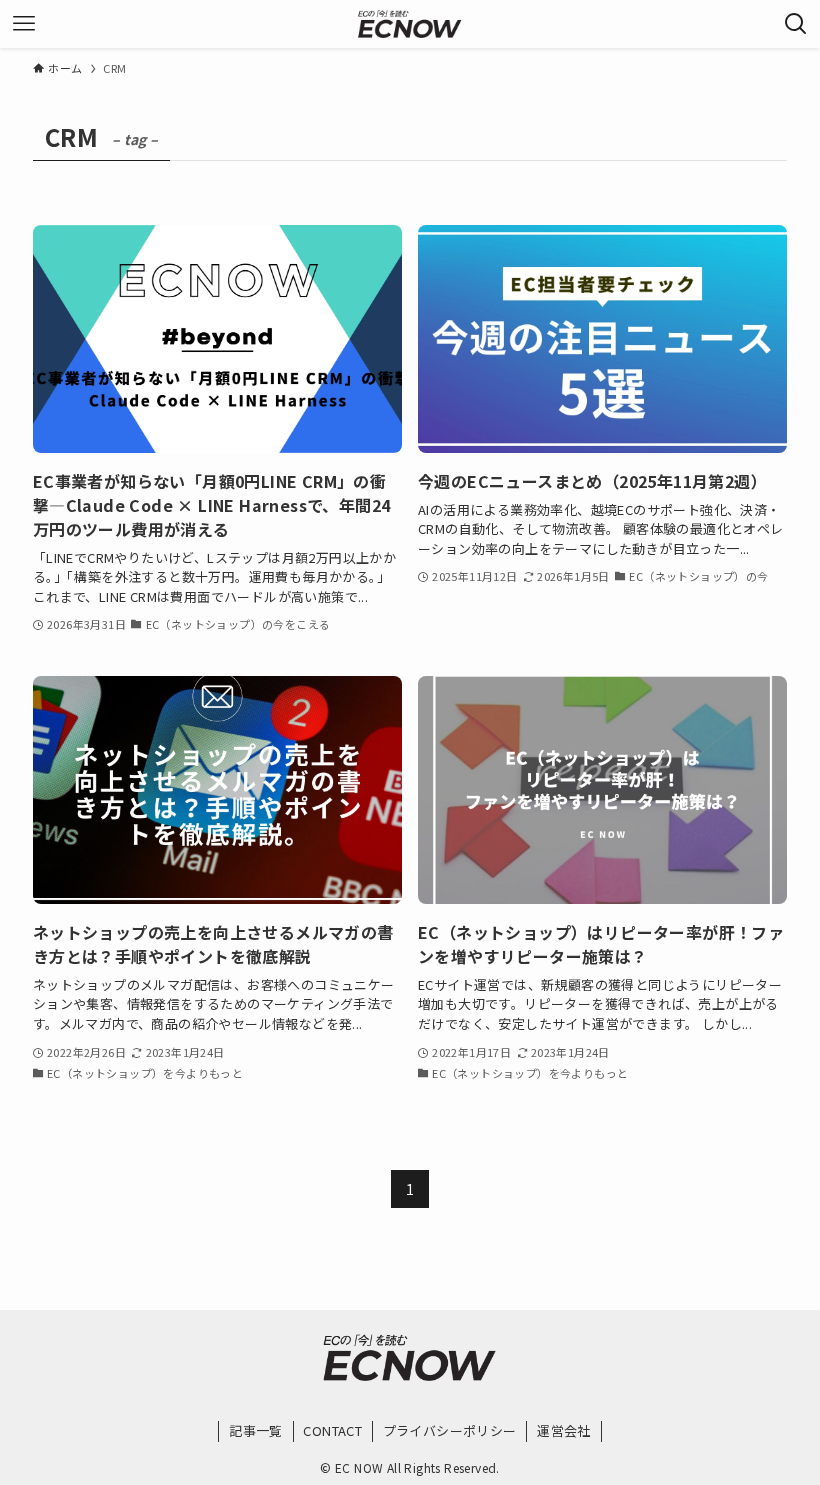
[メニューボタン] (24, 24)
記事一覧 (256, 1430)
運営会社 (564, 1430)
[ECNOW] (410, 24)
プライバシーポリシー (450, 1430)
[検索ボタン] (796, 24)
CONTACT (332, 1430)
